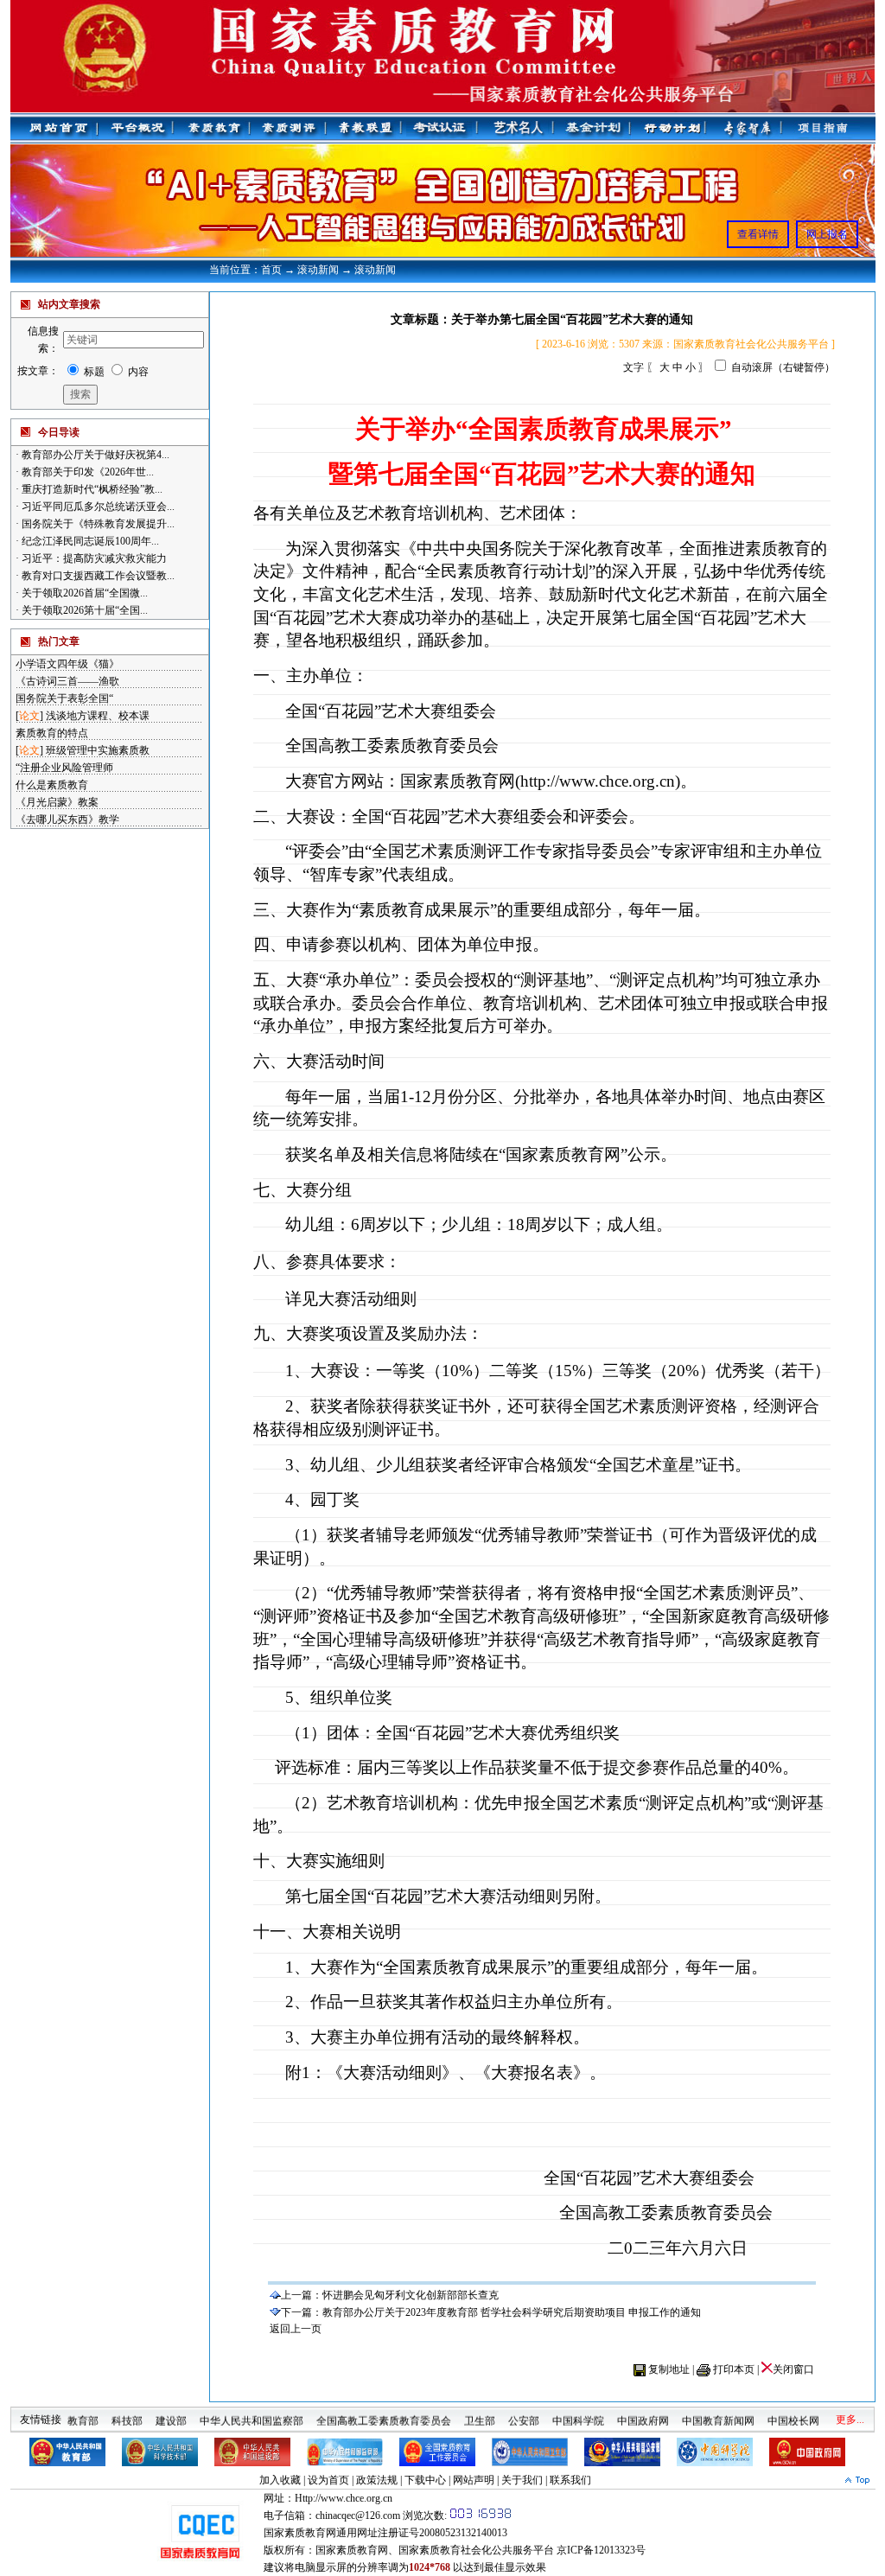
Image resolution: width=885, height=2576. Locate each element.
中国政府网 (643, 2413)
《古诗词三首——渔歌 (67, 681)
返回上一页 (296, 2329)
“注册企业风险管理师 (64, 768)
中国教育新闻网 (718, 2413)
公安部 (524, 2413)
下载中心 (425, 2480)
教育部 (83, 2413)
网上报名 (827, 234)
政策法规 (377, 2480)
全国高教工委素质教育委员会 (384, 2413)
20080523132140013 (463, 2533)
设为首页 (328, 2480)
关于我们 (522, 2480)
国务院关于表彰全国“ (64, 698)
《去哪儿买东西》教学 (67, 819)
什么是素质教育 (52, 785)
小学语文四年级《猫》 (67, 664)
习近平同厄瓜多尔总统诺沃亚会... (97, 507)
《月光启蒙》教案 (57, 802)
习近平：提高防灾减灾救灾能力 (93, 558)
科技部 (127, 2413)
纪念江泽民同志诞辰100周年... (89, 541)
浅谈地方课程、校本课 (98, 716)
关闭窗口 (793, 2369)
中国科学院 (578, 2413)
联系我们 (570, 2480)
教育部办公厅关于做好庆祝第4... (94, 455)
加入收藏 (280, 2480)
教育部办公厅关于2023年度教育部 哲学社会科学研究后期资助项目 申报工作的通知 (512, 2312)
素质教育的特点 (52, 733)
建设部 (171, 2413)
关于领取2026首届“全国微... (83, 593)
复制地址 (669, 2369)
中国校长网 (793, 2413)
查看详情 (758, 234)
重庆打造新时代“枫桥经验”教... (91, 489)
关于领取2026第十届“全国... (83, 610)
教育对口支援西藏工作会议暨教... (97, 576)
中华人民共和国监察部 (251, 2413)
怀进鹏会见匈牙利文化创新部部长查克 (411, 2295)
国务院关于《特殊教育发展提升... (97, 524)
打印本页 (734, 2369)
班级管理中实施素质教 (98, 750)
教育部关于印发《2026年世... (86, 472)
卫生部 (480, 2413)
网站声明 (474, 2480)
